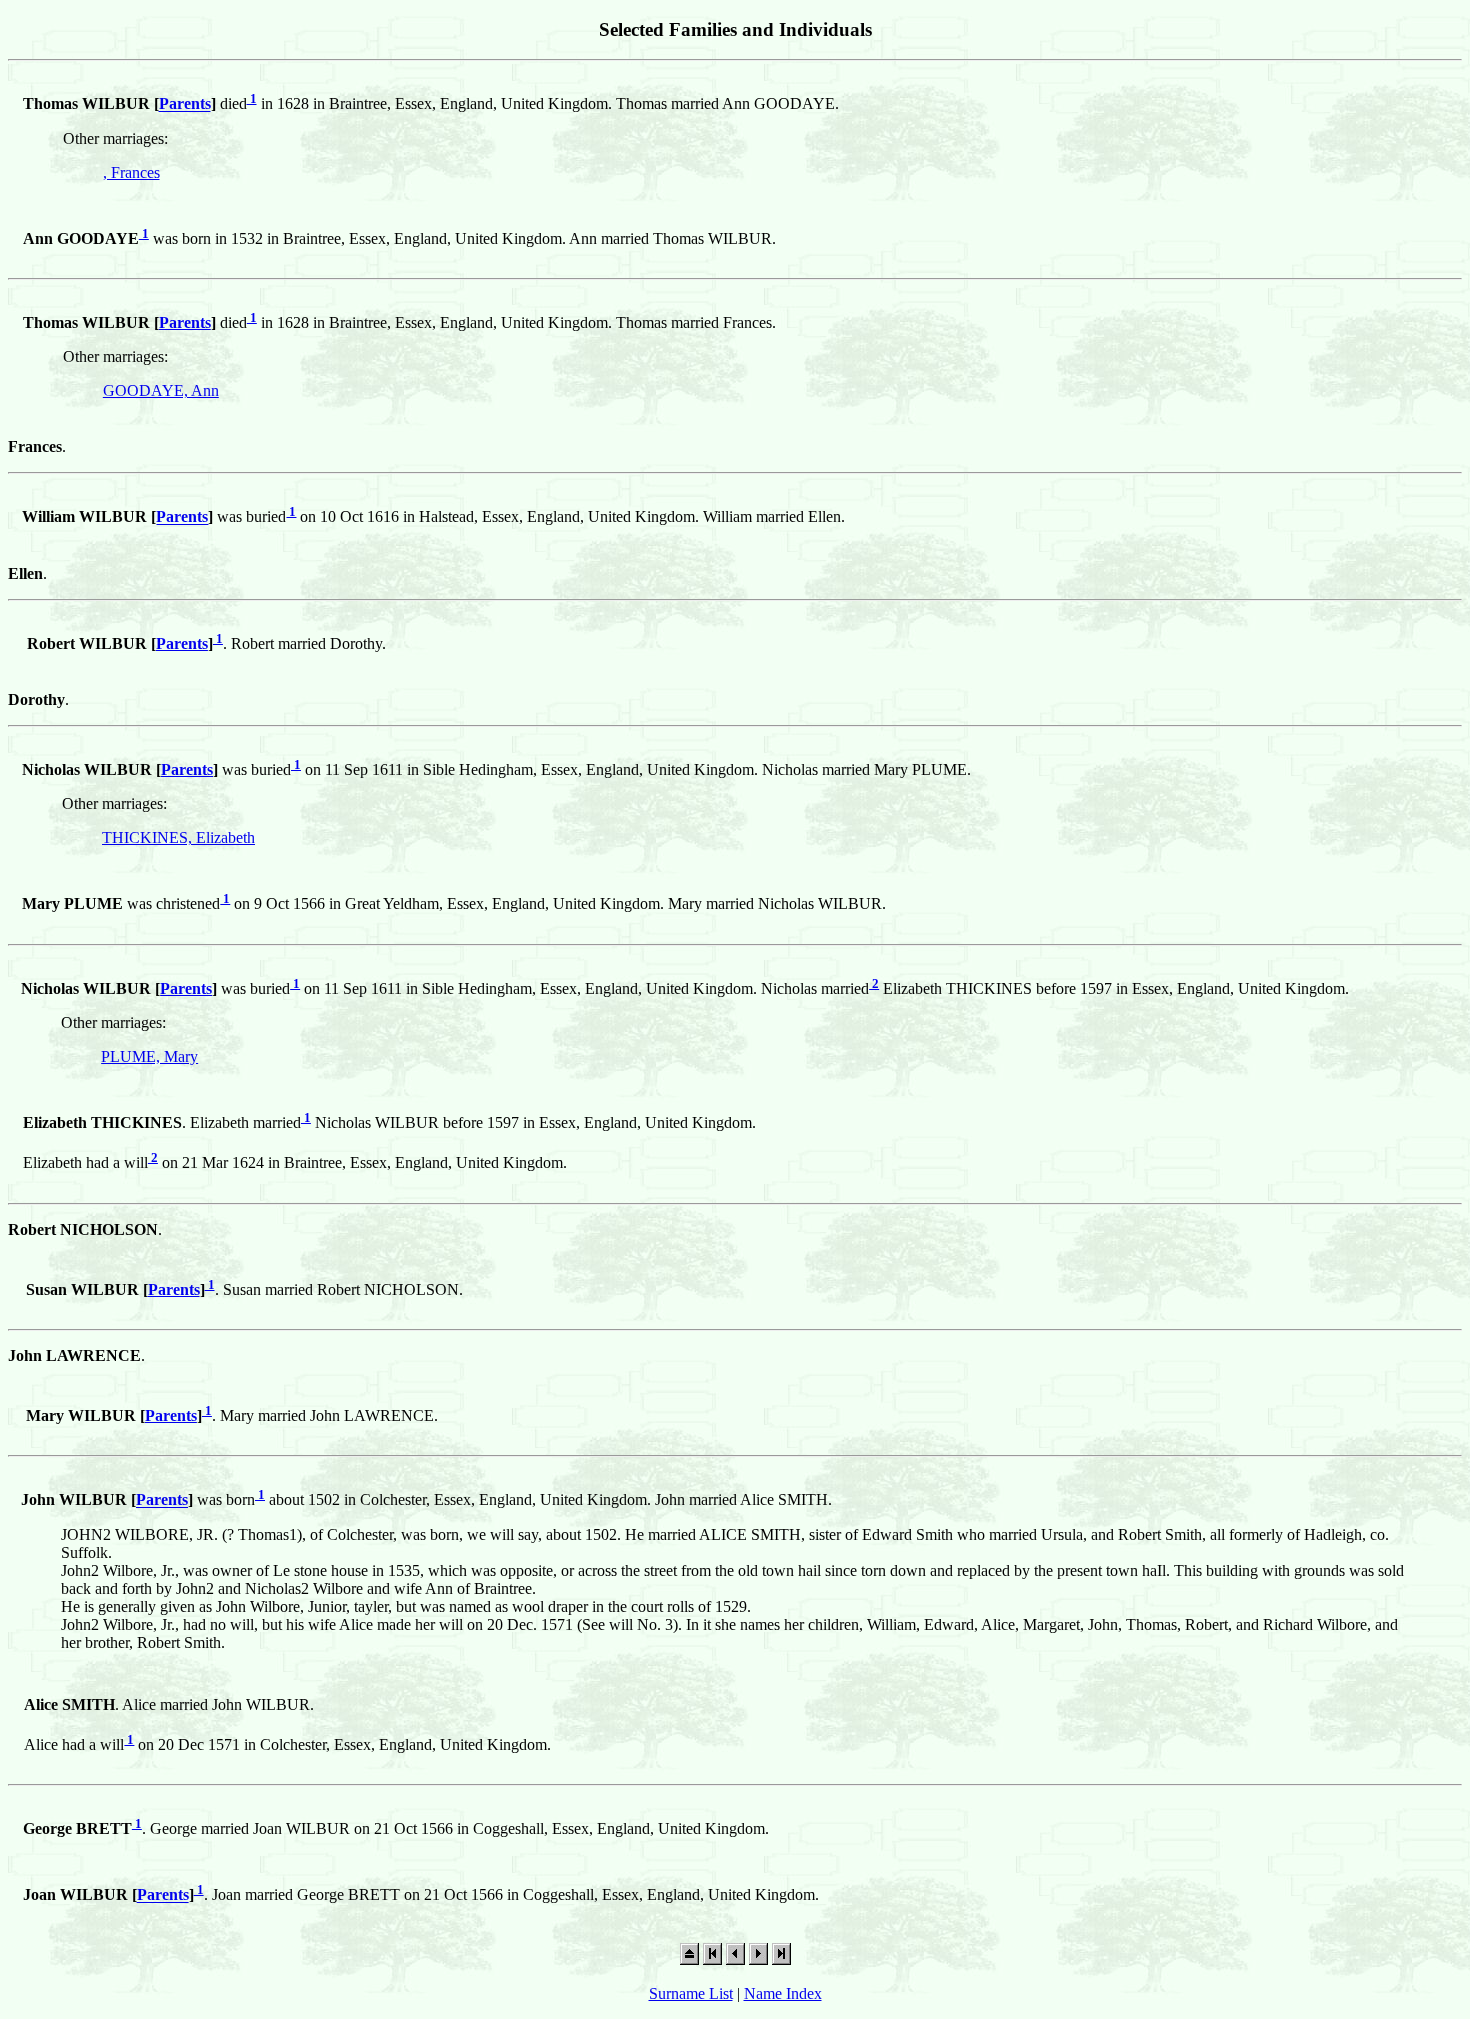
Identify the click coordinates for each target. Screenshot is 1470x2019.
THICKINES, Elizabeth (178, 837)
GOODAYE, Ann (161, 390)
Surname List (691, 1993)
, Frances (131, 172)
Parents (185, 104)
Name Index (783, 1993)
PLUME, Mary (149, 1056)
